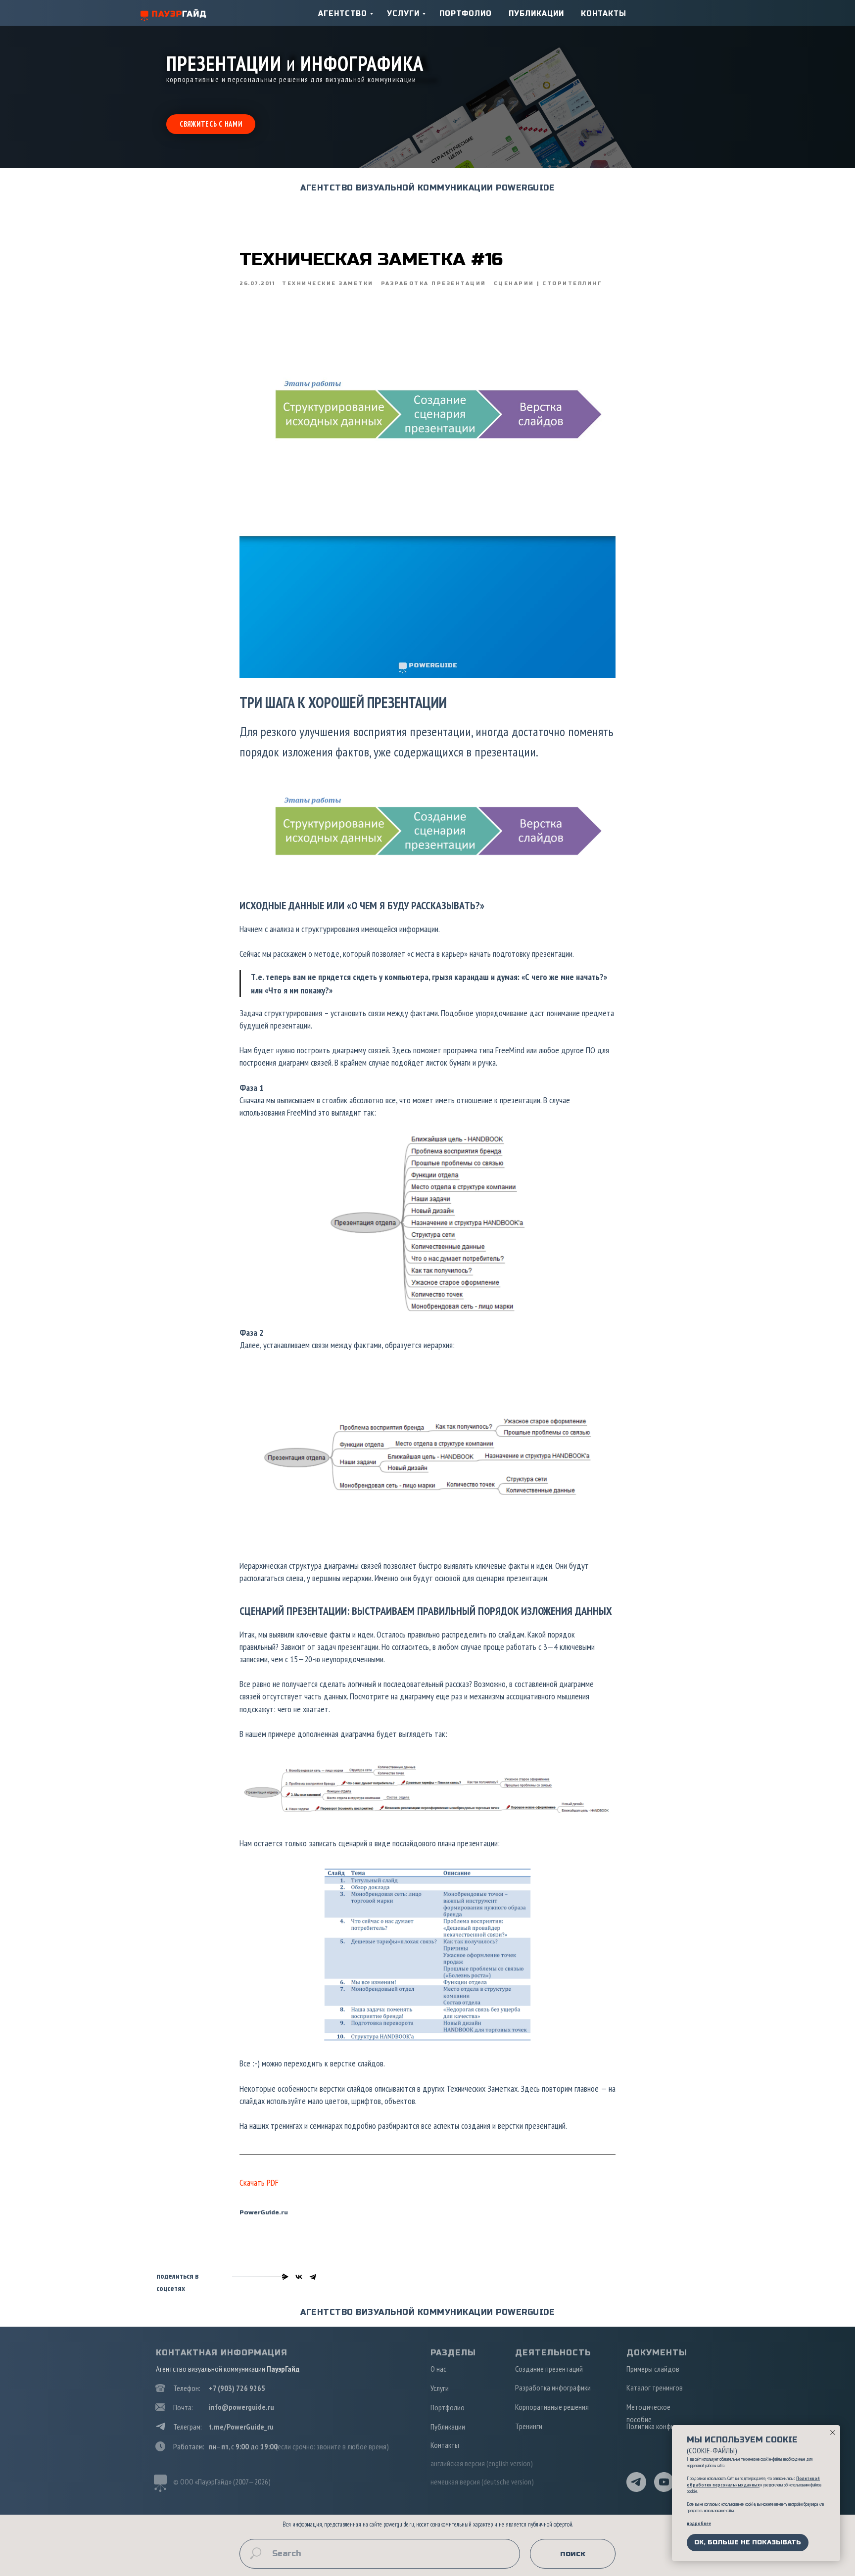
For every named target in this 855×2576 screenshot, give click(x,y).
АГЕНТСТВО (343, 14)
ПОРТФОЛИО (466, 14)
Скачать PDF (259, 2182)
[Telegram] (313, 2277)
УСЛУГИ (403, 14)
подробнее (699, 2523)
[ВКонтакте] (299, 2277)
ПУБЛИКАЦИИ (536, 14)
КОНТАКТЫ (604, 14)
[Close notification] (833, 2433)
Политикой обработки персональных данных (753, 2482)
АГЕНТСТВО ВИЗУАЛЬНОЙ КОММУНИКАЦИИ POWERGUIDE (427, 188)
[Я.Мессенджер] (285, 2277)
